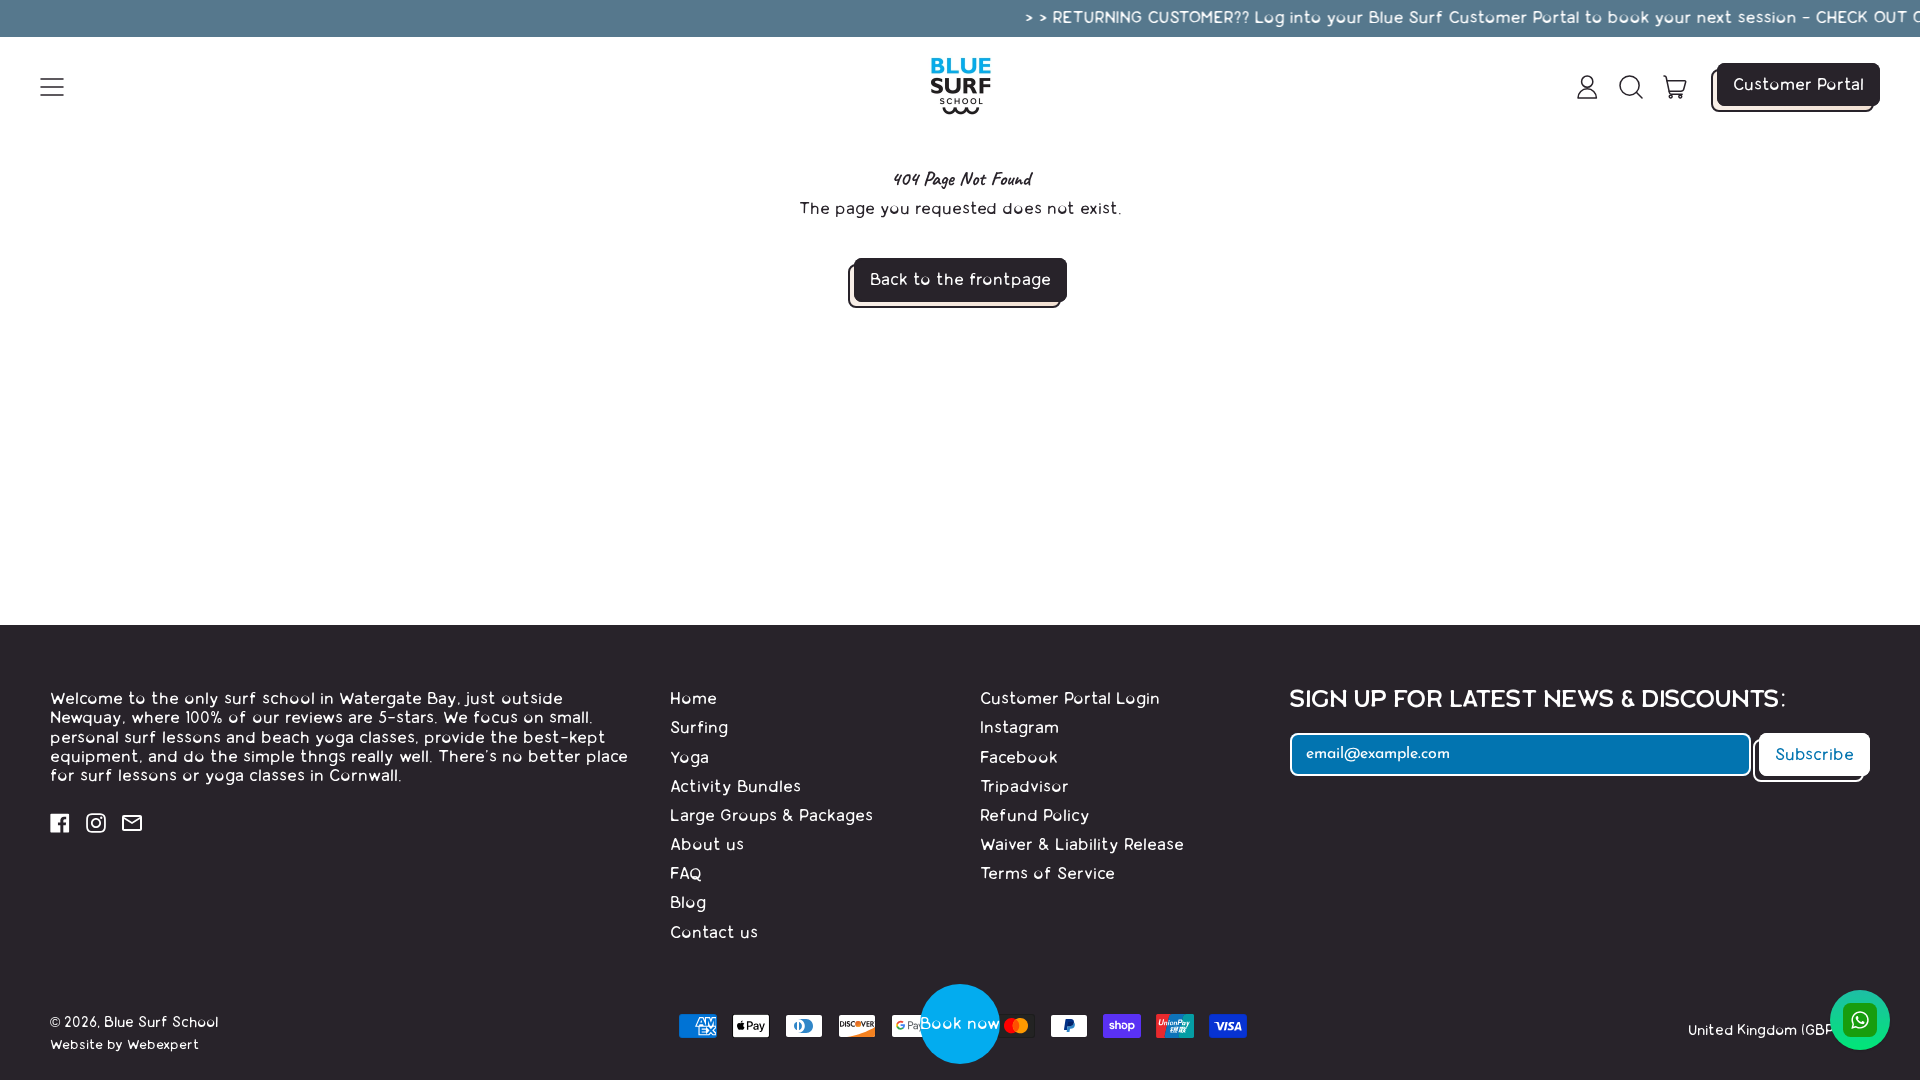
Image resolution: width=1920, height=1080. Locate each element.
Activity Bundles (735, 786)
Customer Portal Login (1070, 698)
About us (707, 844)
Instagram (1019, 727)
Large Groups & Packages (771, 815)
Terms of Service (1047, 873)
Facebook (1019, 757)
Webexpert (163, 1044)
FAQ (686, 873)
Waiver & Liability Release (1082, 844)
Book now (960, 1023)
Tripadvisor (1024, 786)
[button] (1631, 87)
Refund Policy (1035, 815)
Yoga (689, 757)
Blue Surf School (161, 1022)
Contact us (714, 932)
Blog (688, 902)
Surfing (699, 727)
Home (693, 698)
